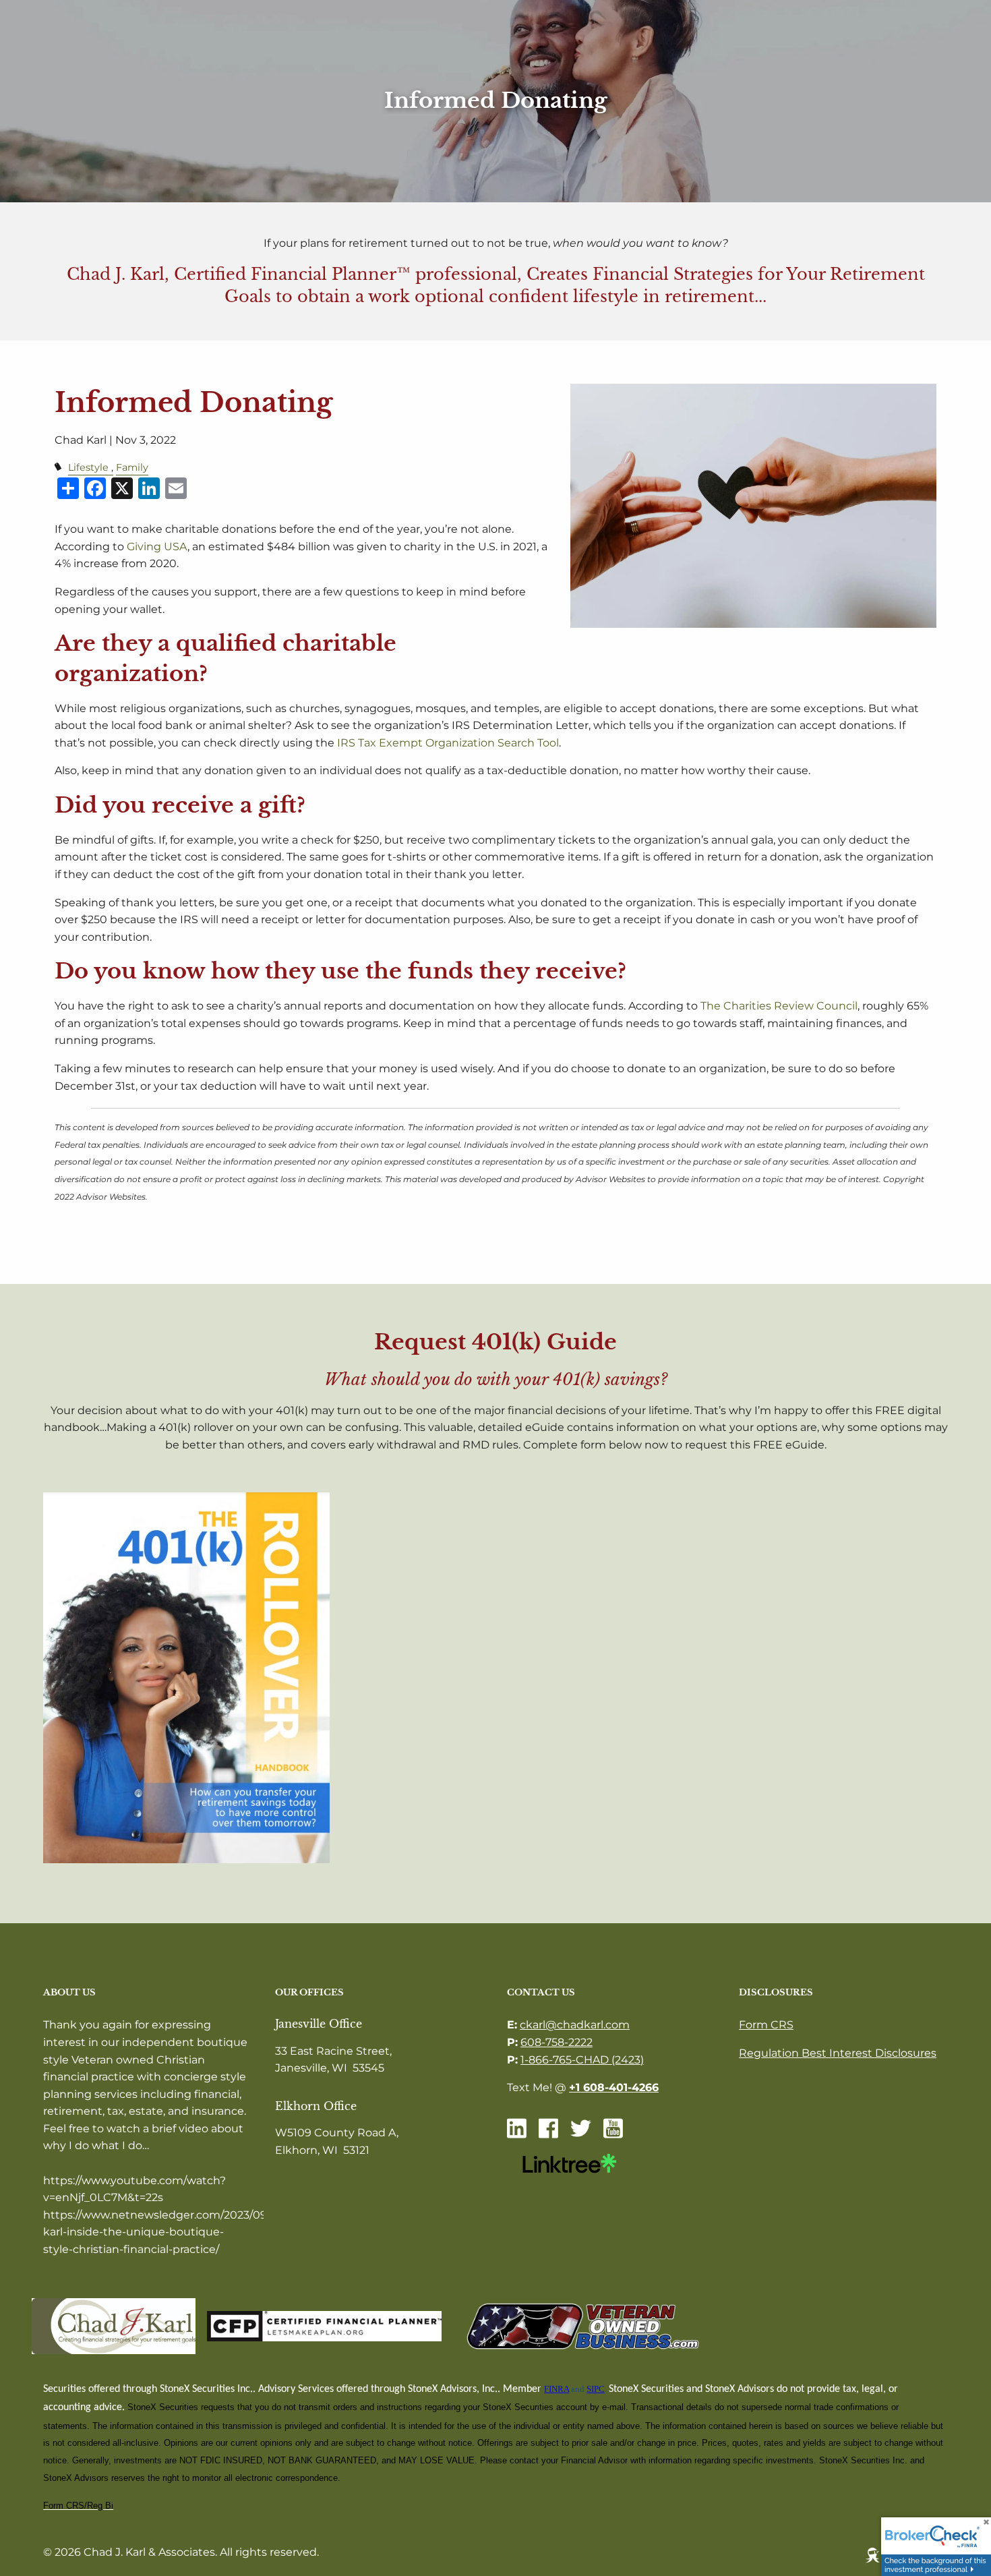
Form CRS (766, 2025)
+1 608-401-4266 (614, 2087)
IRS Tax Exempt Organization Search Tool (448, 743)
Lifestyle (88, 467)
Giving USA (157, 547)
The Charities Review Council (779, 1006)
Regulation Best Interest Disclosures (838, 2053)
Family (132, 467)
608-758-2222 (557, 2042)
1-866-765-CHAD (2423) (582, 2060)
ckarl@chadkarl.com (575, 2025)
